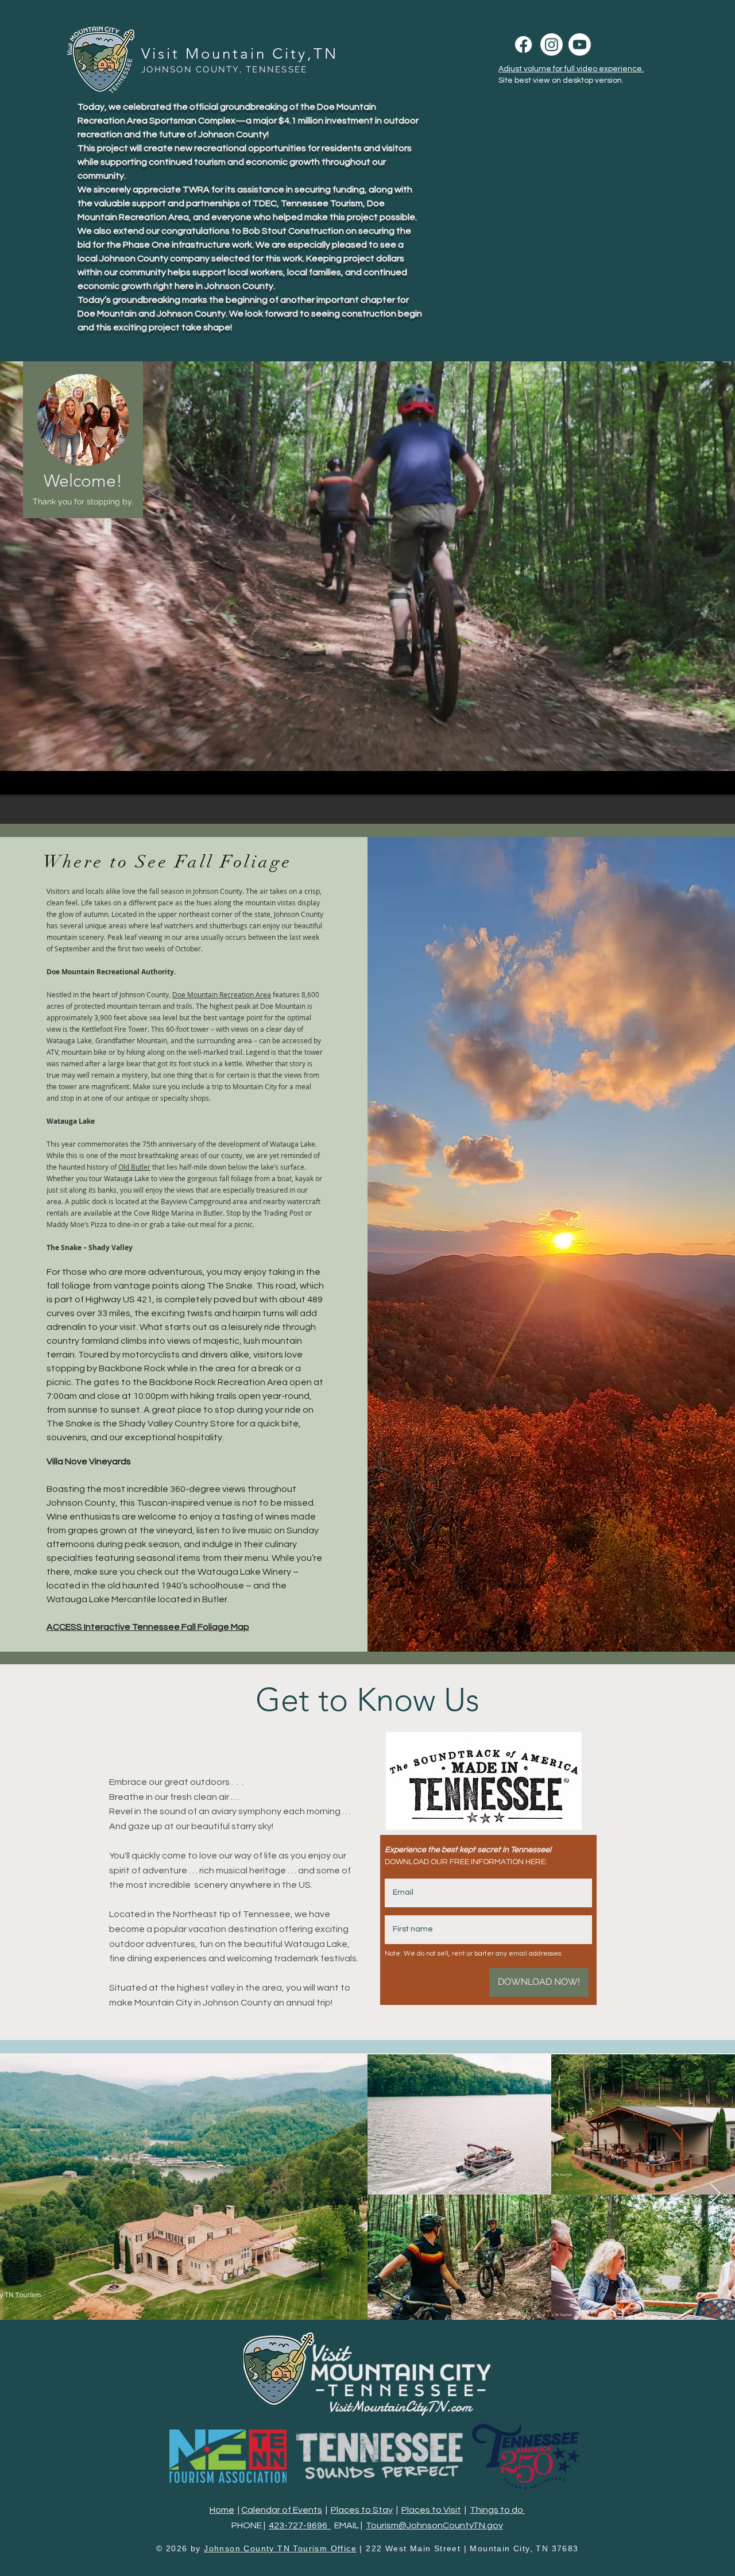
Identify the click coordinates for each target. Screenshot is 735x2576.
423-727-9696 (300, 2525)
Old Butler (134, 1167)
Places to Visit (431, 2510)
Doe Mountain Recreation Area (222, 994)
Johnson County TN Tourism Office (280, 2548)
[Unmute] (14, 779)
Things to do (497, 2510)
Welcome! (83, 481)
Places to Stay (362, 2510)
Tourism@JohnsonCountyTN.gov (434, 2525)
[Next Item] (715, 2194)
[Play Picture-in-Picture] (720, 779)
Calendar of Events (282, 2510)
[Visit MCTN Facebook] (523, 45)
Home (222, 2510)
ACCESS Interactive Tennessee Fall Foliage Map (148, 1627)
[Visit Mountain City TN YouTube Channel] (580, 45)
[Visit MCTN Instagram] (552, 45)
